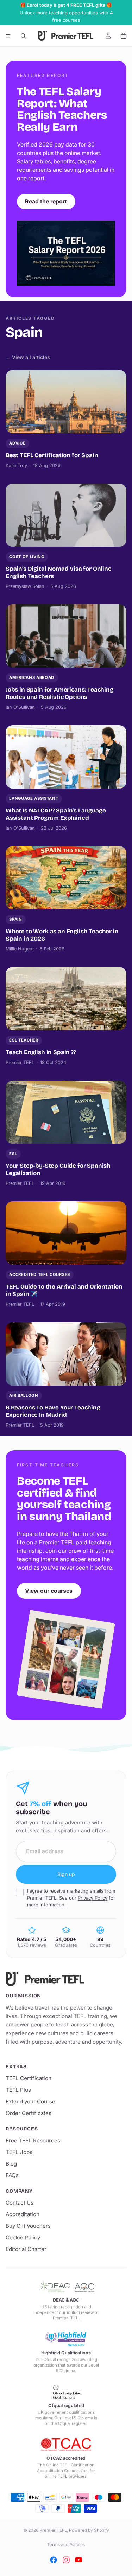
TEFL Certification (29, 2078)
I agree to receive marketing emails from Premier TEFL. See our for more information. (71, 1898)
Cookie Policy (23, 2237)
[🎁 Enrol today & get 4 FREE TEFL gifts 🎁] (66, 13)
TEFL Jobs (19, 2152)
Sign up (66, 1874)
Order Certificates (29, 2113)
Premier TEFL (53, 2530)
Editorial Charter (26, 2249)
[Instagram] (66, 2560)
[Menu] (8, 36)
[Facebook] (54, 2560)
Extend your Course (30, 2101)
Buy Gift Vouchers (28, 2226)
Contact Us (20, 2203)
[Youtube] (78, 2560)
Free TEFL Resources (33, 2140)
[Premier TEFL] (66, 1979)
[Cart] (124, 36)
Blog (11, 2164)
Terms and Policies (66, 2545)
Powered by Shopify (89, 2530)
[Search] (23, 36)
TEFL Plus (18, 2090)
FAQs (12, 2175)
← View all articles (28, 357)
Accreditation (23, 2214)
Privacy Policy (93, 1898)
